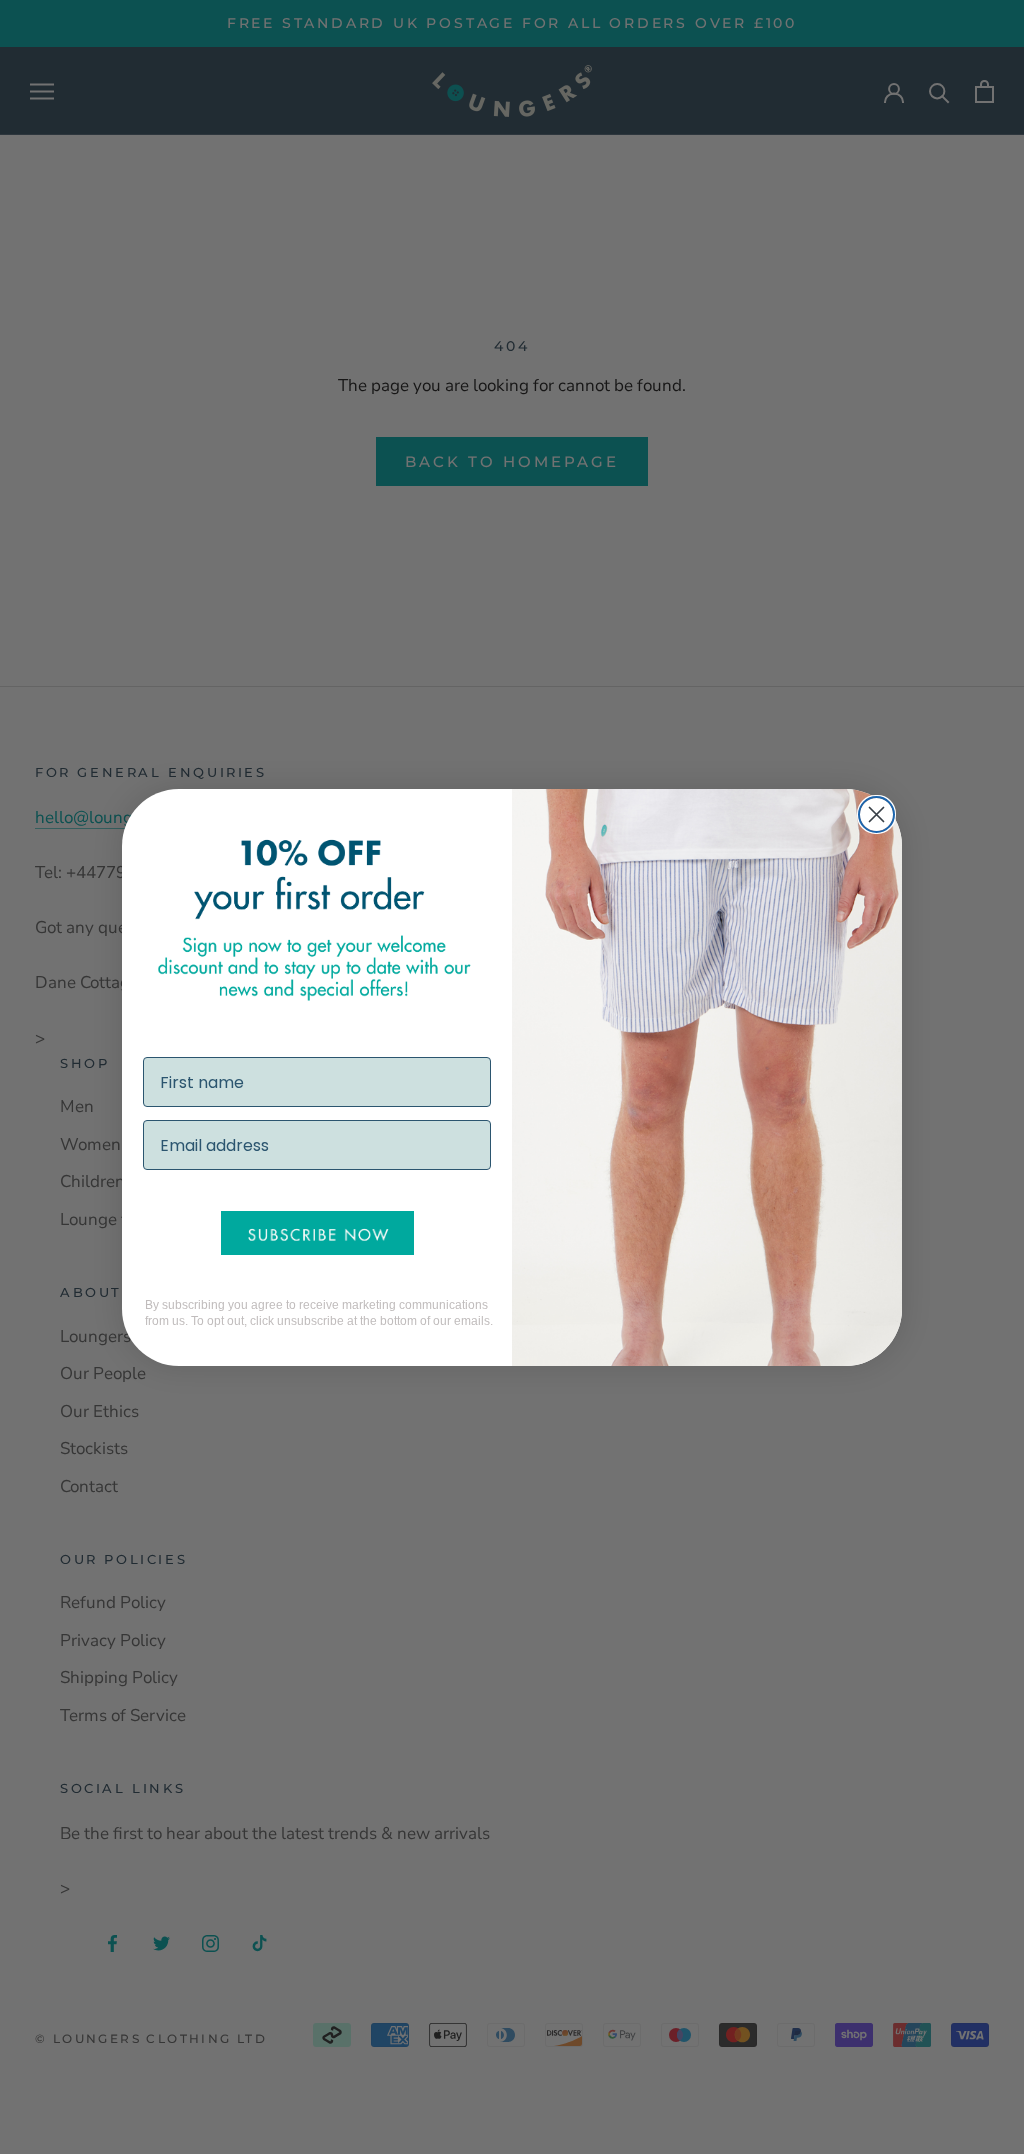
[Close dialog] (876, 814)
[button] (317, 1232)
